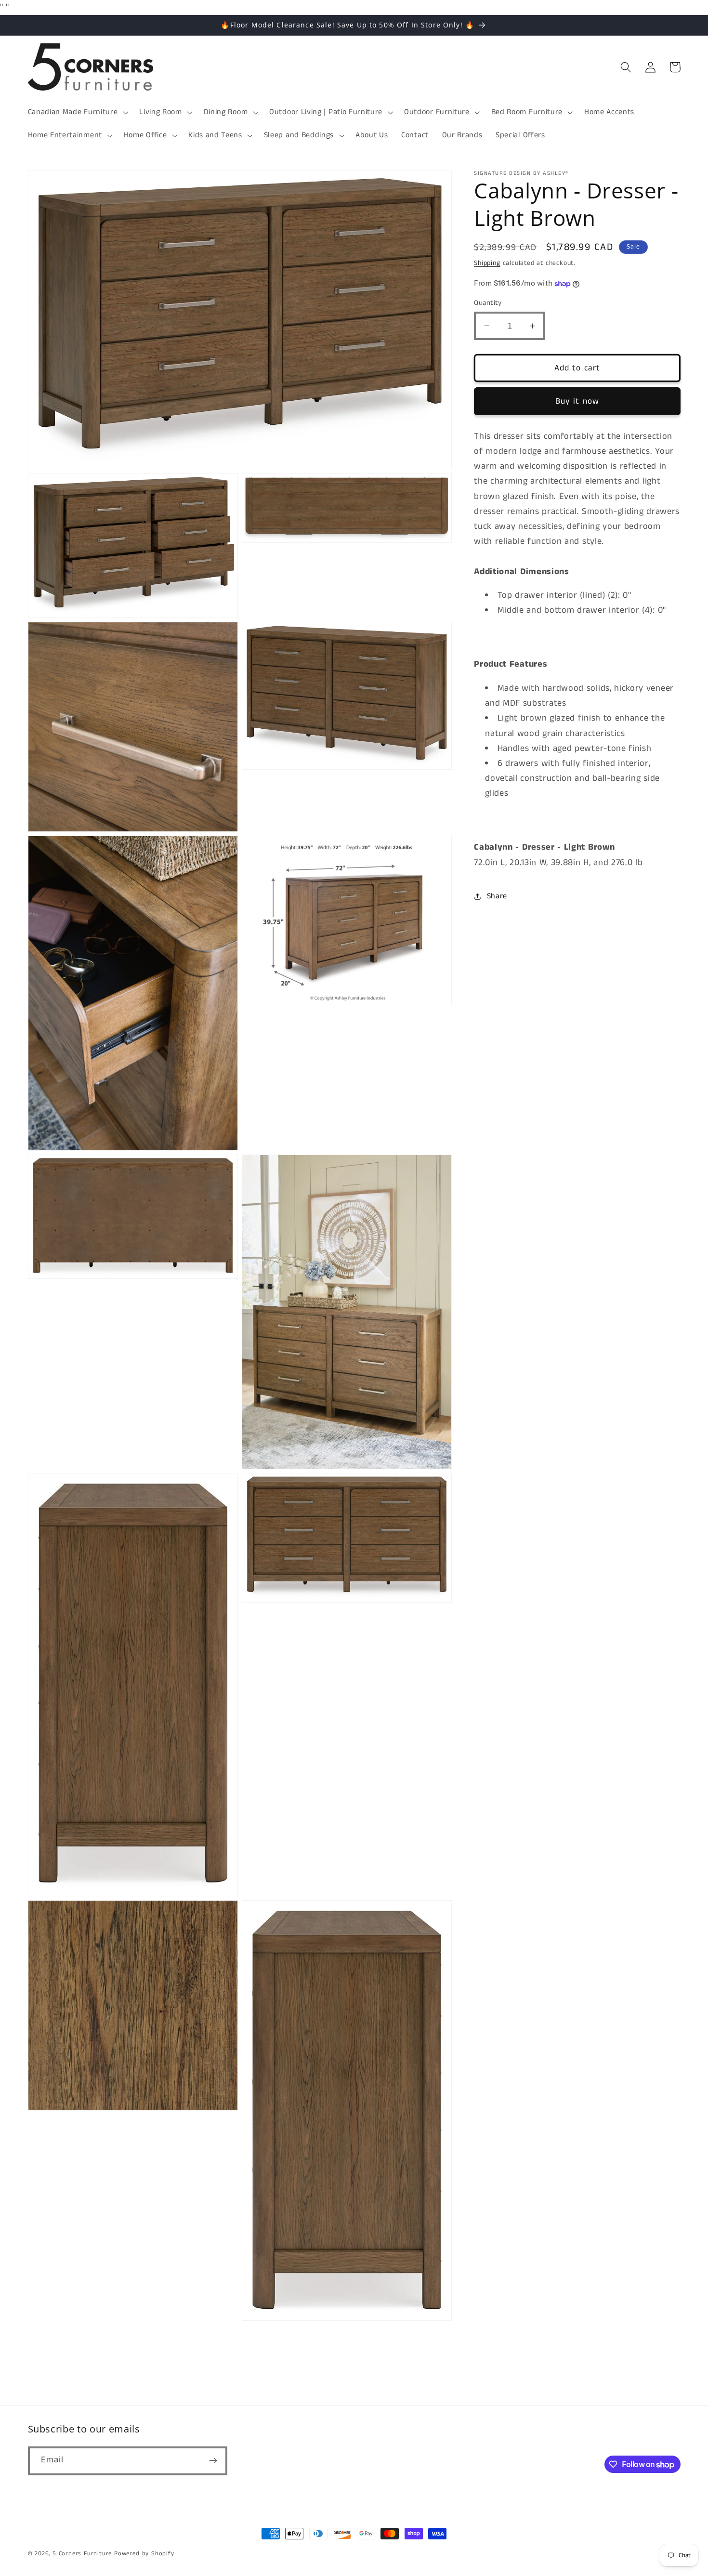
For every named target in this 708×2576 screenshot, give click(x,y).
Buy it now (577, 401)
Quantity (488, 303)
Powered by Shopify (144, 2554)
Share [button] (497, 896)
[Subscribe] (213, 2460)
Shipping (487, 263)
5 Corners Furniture (82, 2554)
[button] (77, 112)
